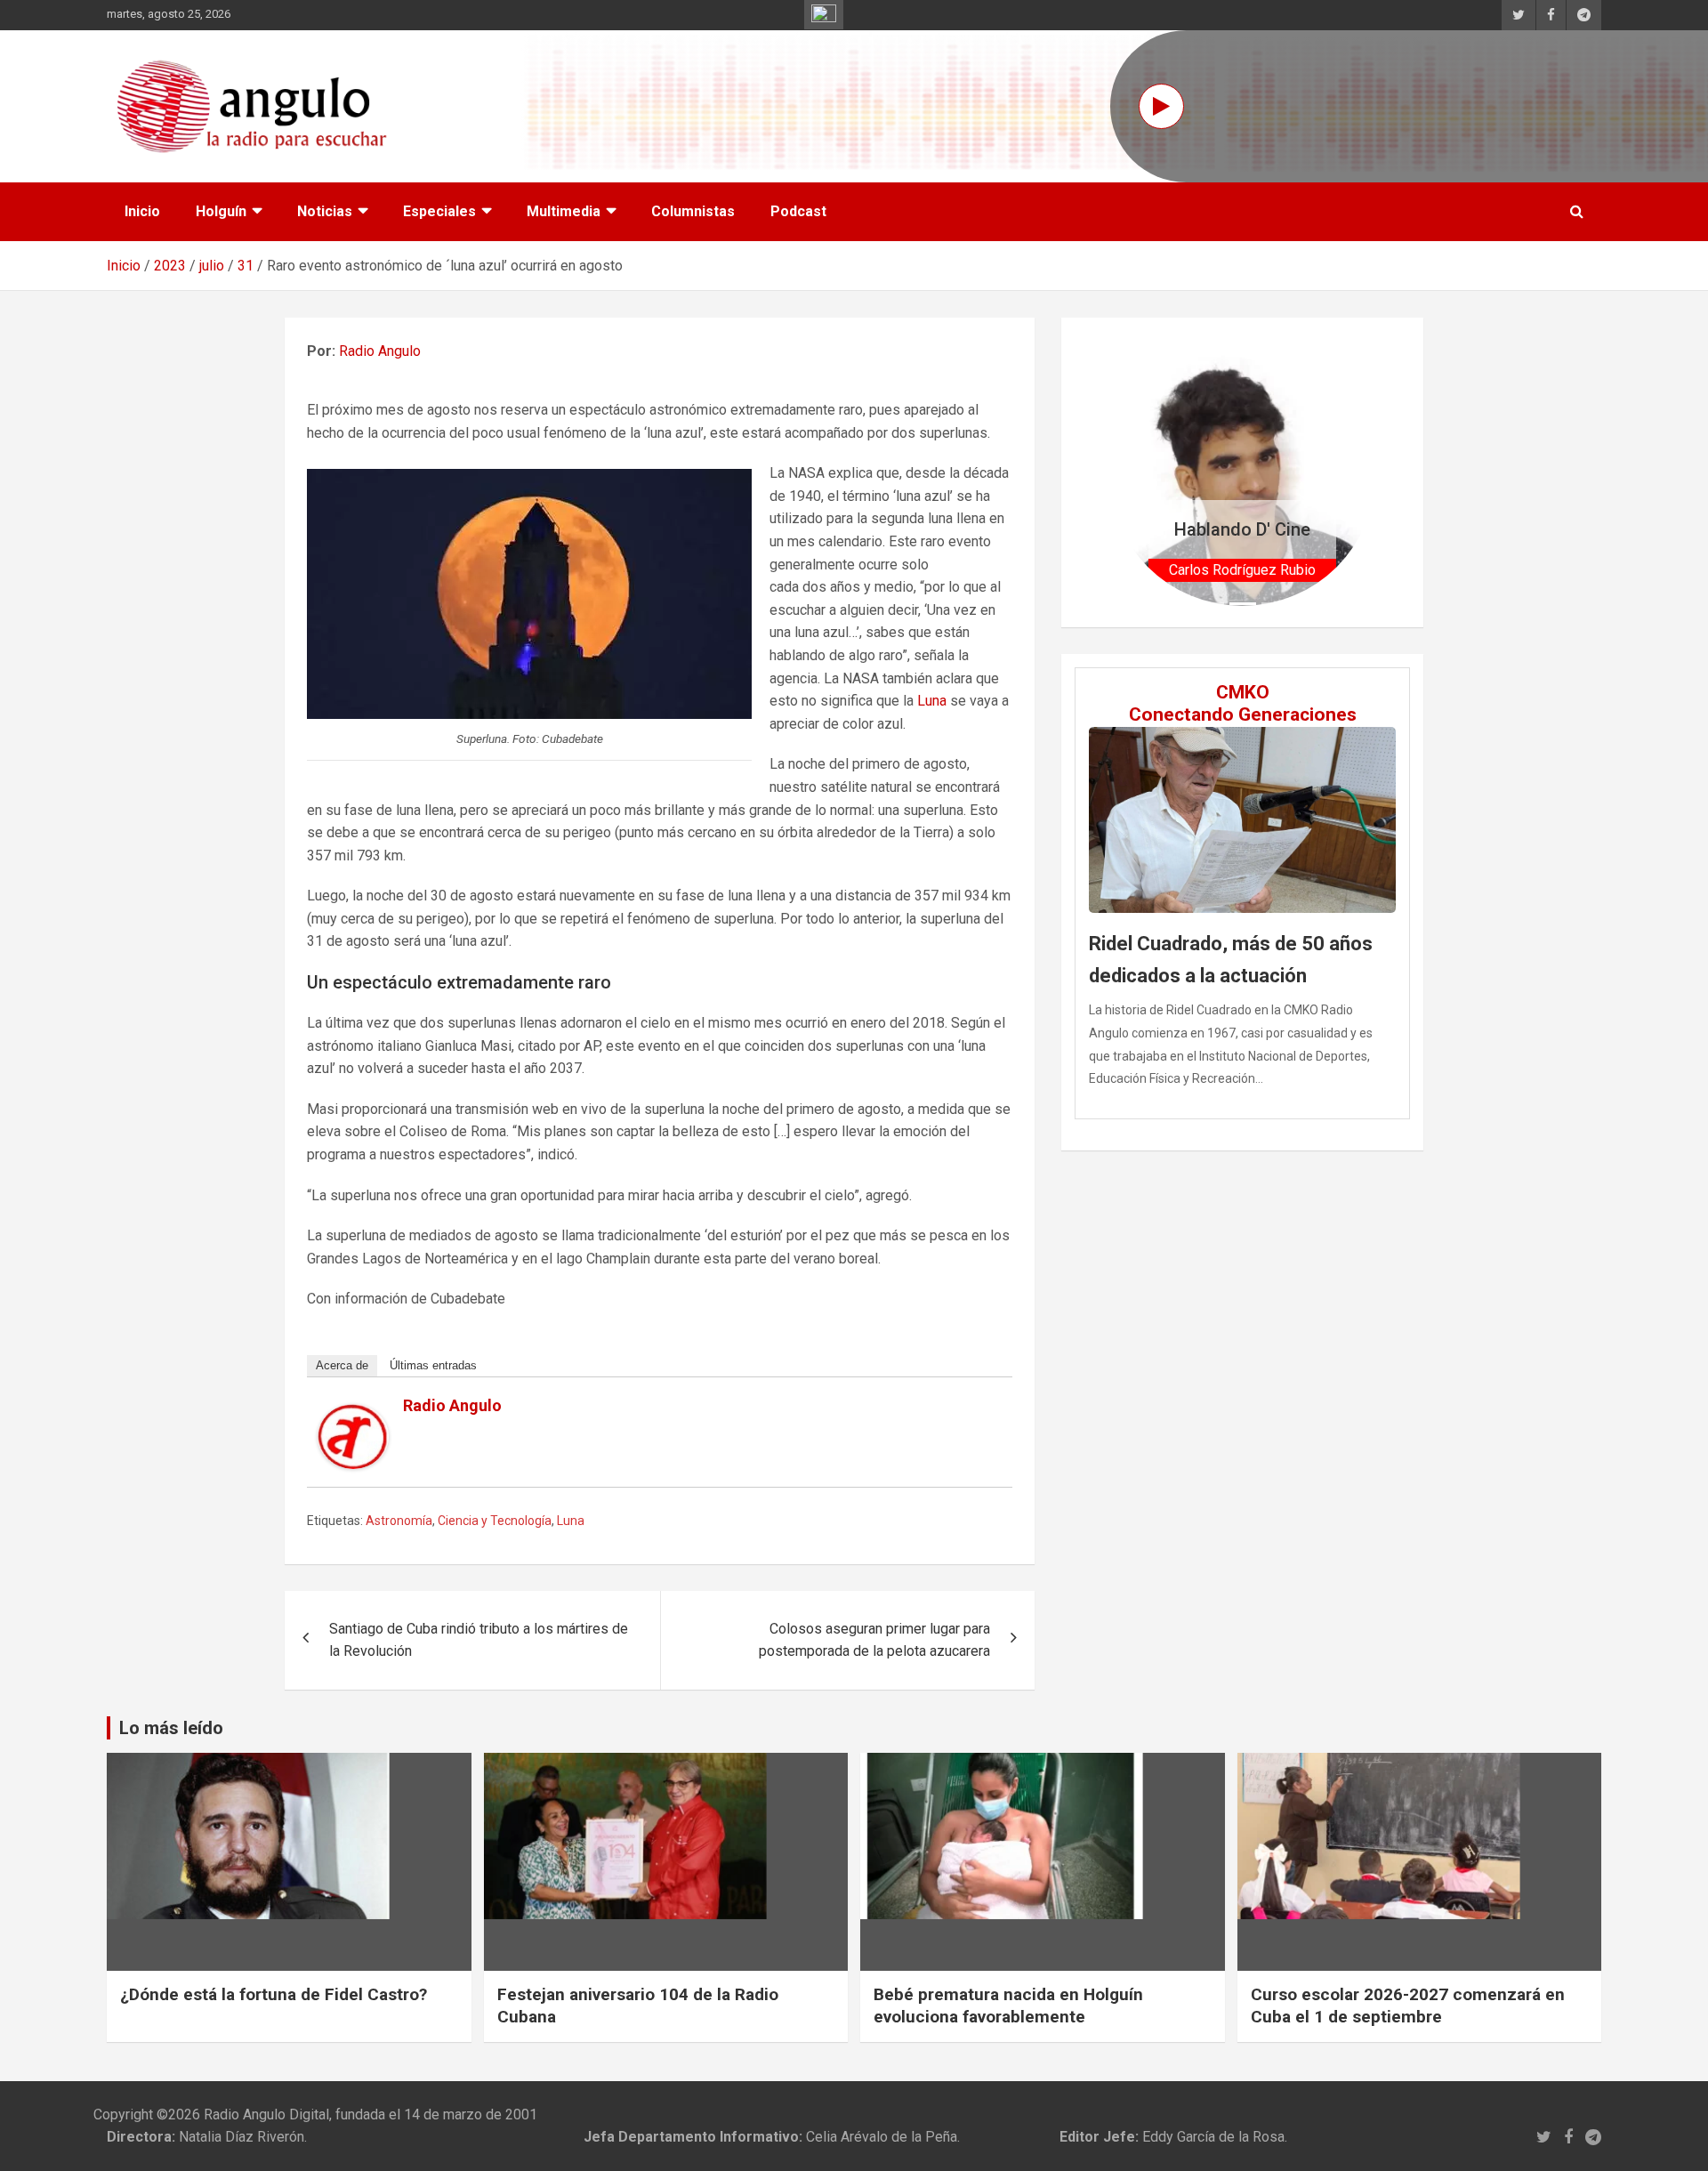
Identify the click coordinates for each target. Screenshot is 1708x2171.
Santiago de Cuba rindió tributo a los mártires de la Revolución (479, 1640)
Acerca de (342, 1365)
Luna (932, 701)
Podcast (798, 211)
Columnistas (693, 211)
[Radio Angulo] (353, 1415)
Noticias (325, 211)
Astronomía (399, 1521)
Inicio (142, 211)
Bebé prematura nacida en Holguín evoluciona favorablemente (1008, 2006)
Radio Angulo (380, 351)
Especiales (439, 211)
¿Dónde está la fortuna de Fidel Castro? (274, 1994)
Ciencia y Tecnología (495, 1521)
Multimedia (564, 211)
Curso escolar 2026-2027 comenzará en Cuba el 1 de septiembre (1408, 2006)
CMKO (1243, 692)
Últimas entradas (433, 1365)
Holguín (221, 211)
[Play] (1161, 106)
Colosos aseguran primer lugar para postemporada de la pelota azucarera (874, 1640)
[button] (1128, 472)
